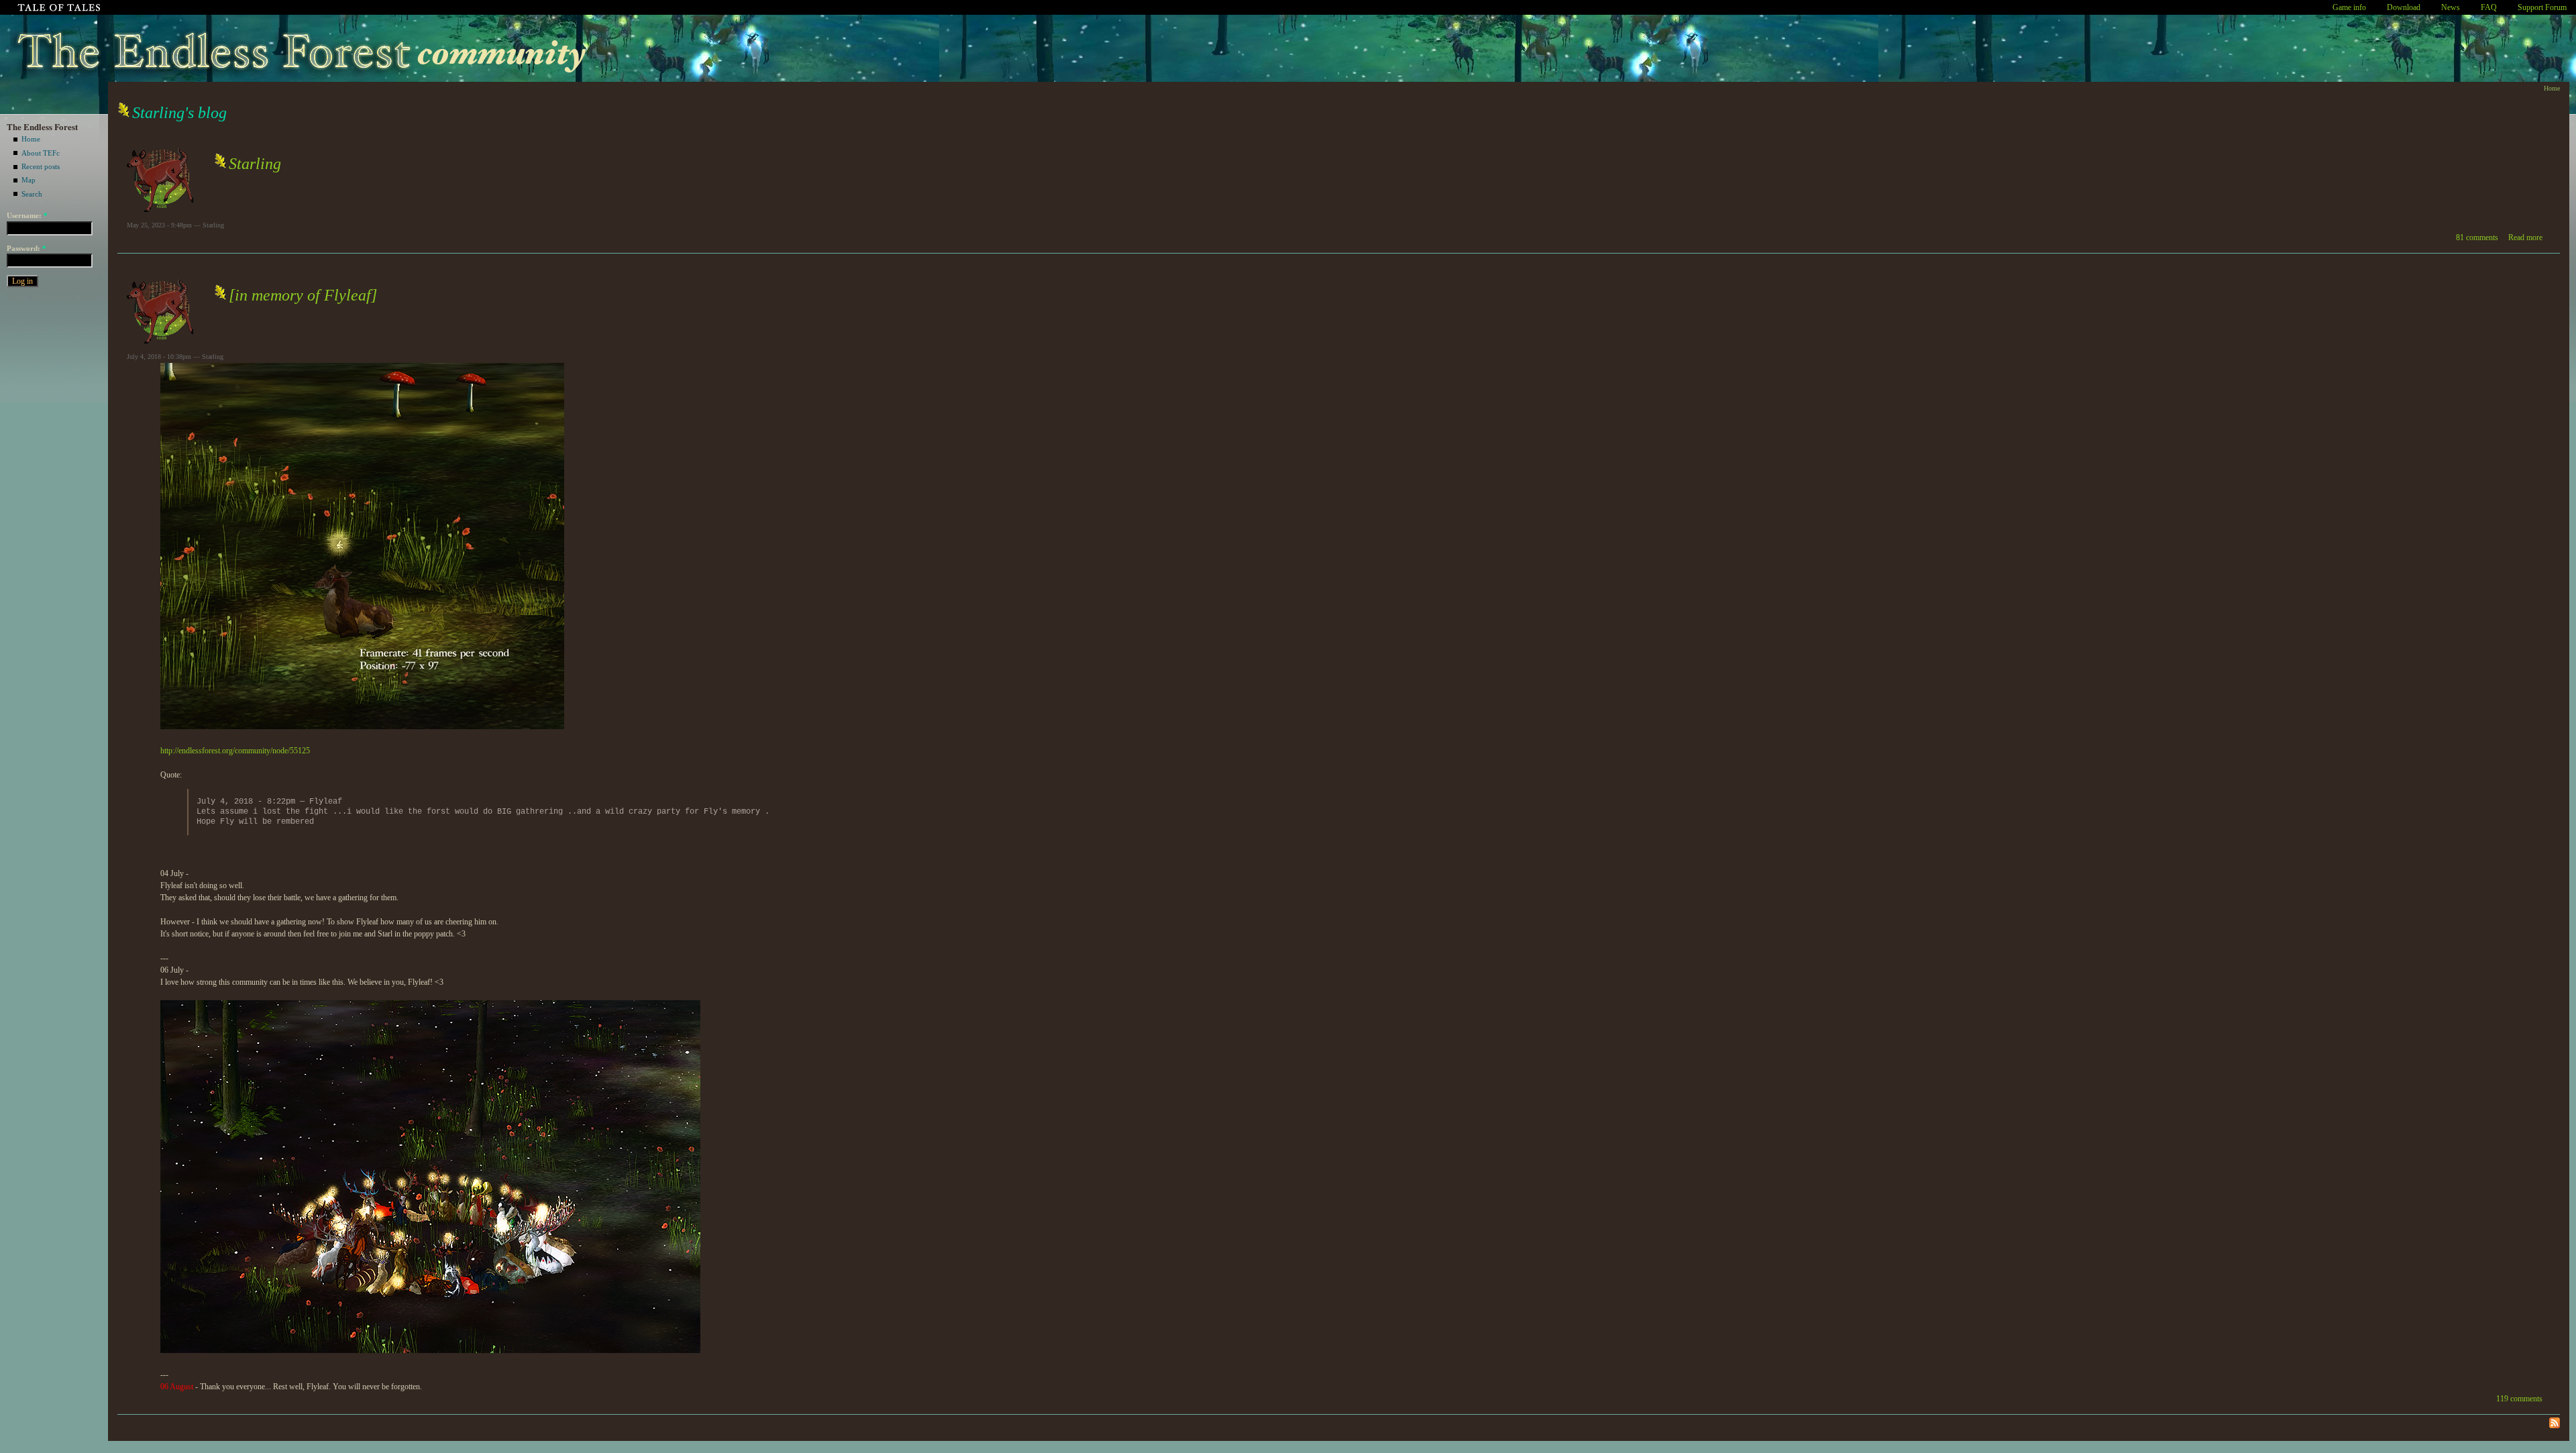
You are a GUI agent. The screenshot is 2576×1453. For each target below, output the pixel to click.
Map (29, 180)
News (2451, 7)
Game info (2349, 7)
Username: (27, 215)
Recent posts (41, 166)
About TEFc (41, 153)
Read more (2525, 237)
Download (2404, 7)
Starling (255, 164)
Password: (26, 248)
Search (32, 194)
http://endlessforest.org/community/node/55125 (235, 751)
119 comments (2519, 1399)
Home (31, 139)
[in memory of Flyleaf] (303, 295)
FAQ (2489, 7)
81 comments (2477, 237)
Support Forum (2542, 7)
